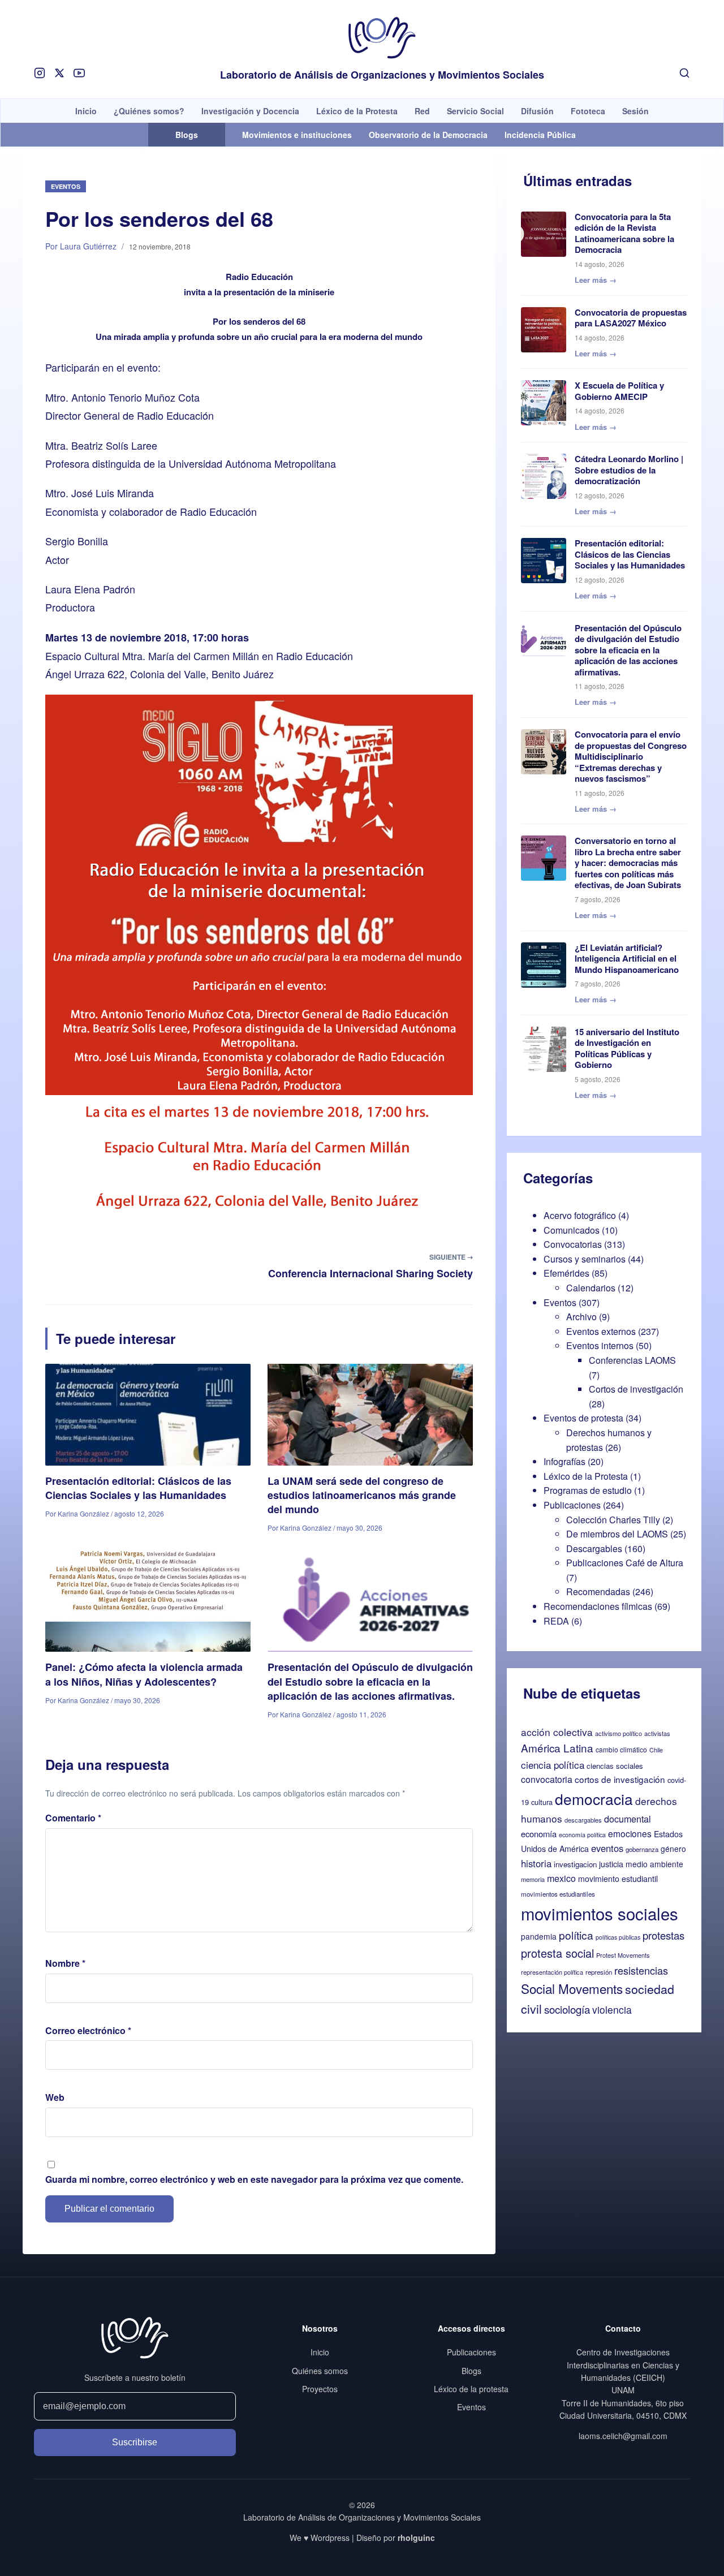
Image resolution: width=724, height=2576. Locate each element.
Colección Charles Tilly (613, 1520)
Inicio (86, 111)
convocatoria (547, 1779)
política (576, 1935)
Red (422, 111)
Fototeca (588, 111)
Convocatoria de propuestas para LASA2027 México (631, 318)
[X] (59, 73)
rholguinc (416, 2538)
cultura (542, 1802)
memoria (533, 1879)
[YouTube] (79, 73)
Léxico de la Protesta (357, 111)
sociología (567, 2009)
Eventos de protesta (583, 1418)
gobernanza (642, 1849)
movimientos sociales (600, 1913)
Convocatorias (573, 1244)
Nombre (65, 1963)
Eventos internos (600, 1345)
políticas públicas (618, 1937)
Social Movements (572, 1988)
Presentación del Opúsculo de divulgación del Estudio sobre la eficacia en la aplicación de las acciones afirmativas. (370, 1681)
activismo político (619, 1733)
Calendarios (591, 1288)
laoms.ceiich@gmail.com (623, 2436)
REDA (556, 1621)
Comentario (73, 1818)
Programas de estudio (588, 1490)
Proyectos (320, 2389)
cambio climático (621, 1749)
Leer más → (596, 280)
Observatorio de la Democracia (428, 135)
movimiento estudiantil (618, 1879)
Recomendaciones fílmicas (598, 1606)
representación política (552, 1972)
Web (55, 2097)
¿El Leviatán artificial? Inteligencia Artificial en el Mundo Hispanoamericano (627, 959)
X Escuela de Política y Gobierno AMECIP (619, 391)
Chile (656, 1750)
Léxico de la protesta (471, 2389)
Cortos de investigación (636, 1389)
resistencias (641, 1970)
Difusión (537, 111)
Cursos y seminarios (585, 1259)
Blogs (471, 2371)
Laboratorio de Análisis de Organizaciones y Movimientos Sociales (382, 75)
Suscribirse (135, 2442)
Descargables (594, 1548)
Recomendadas (598, 1591)
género (673, 1849)
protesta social (557, 1953)
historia (536, 1863)
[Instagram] (40, 73)
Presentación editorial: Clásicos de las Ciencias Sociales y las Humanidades (138, 1488)
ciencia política (553, 1765)
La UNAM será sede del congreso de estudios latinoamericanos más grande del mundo (362, 1495)
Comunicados (572, 1230)
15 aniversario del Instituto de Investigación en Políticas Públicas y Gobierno (627, 1048)
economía (539, 1834)
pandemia (539, 1936)
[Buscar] (684, 73)
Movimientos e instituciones (297, 135)
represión (599, 1972)
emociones (630, 1833)
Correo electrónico (88, 2030)
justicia (611, 1864)
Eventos (66, 186)
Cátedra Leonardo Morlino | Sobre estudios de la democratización (629, 470)
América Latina (557, 1748)
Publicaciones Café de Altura (625, 1563)
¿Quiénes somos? (149, 111)
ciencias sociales (615, 1766)
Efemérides (566, 1273)
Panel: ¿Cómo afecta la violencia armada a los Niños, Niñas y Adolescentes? (144, 1674)
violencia (612, 2009)
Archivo (581, 1317)
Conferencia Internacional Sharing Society (370, 1273)
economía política (582, 1835)
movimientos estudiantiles (558, 1894)
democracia (594, 1799)
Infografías (564, 1461)
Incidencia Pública (540, 135)
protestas (663, 1935)
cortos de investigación (620, 1779)
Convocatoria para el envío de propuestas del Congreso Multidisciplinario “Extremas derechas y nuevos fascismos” (631, 756)
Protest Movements (623, 1955)
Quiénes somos (320, 2371)
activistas (657, 1733)
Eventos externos (601, 1331)
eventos (607, 1848)
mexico (561, 1878)
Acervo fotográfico (580, 1215)
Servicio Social (475, 111)
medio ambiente (654, 1864)
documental (628, 1819)
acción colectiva (557, 1732)
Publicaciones (572, 1505)
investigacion (575, 1864)
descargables (583, 1820)
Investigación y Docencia (250, 111)
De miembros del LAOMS (617, 1534)
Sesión (635, 111)
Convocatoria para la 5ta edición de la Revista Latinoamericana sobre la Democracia (624, 233)
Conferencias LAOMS (632, 1360)
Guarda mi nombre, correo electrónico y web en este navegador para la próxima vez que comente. (254, 2179)
